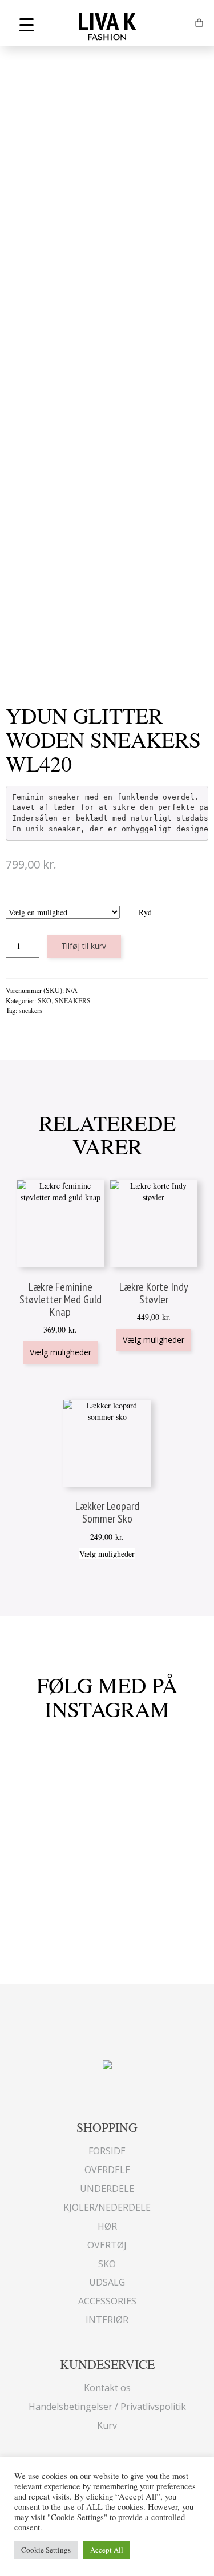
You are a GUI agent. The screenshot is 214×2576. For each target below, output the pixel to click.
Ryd (145, 912)
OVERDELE (107, 2170)
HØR (107, 2226)
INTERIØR (107, 2320)
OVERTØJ (107, 2245)
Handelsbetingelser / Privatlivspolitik (107, 2407)
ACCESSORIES (107, 2301)
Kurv (107, 2425)
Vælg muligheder (60, 1352)
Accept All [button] (107, 2550)
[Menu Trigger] (27, 24)
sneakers (31, 1010)
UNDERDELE (107, 2189)
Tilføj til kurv (84, 946)
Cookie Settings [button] (46, 2550)
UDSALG (107, 2282)
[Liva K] (107, 2063)
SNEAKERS (73, 1000)
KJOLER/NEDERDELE (107, 2207)
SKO (45, 1000)
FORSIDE (107, 2151)
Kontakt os (107, 2388)
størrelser (78, 900)
